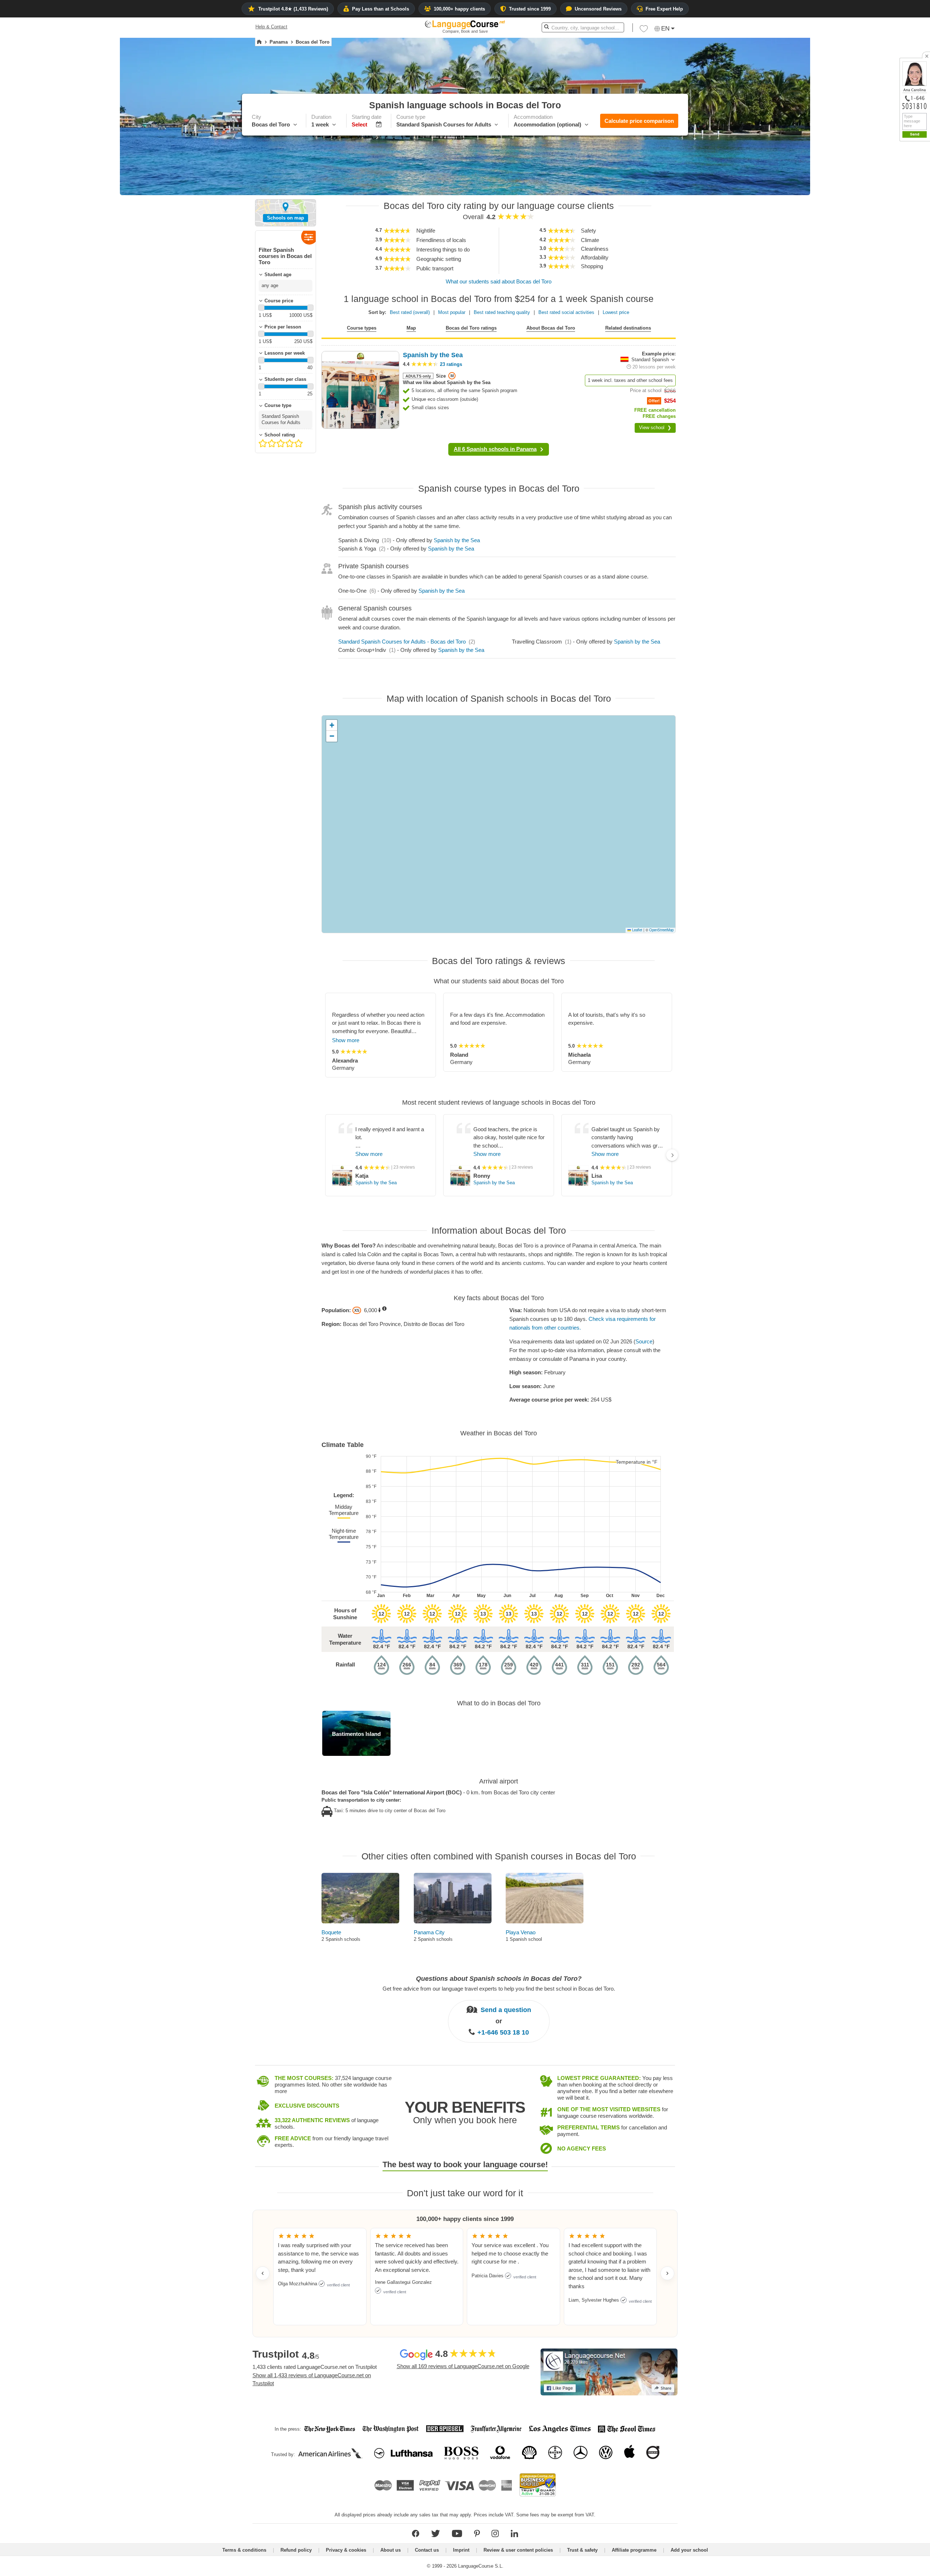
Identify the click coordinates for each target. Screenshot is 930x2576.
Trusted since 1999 (530, 9)
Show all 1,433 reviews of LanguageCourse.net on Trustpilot (312, 2379)
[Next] (672, 1155)
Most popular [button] (452, 312)
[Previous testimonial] (263, 2273)
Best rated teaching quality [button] (502, 312)
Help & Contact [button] (271, 27)
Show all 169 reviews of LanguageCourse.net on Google (463, 2366)
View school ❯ (655, 428)
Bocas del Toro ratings (471, 328)
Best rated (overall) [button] (410, 312)
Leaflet (637, 930)
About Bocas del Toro (551, 328)
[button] (644, 31)
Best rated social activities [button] (566, 312)
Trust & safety (582, 2550)
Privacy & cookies (346, 2550)
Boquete (331, 1932)
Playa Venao (521, 1932)
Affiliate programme (634, 2550)
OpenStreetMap (661, 930)
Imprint (461, 2550)
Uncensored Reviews (598, 9)
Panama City (429, 1932)
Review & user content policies (518, 2550)
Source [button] (644, 1341)
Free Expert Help (664, 9)
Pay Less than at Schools (381, 9)
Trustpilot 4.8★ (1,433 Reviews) (293, 9)
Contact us (427, 2550)
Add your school (689, 2550)
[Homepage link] (259, 42)
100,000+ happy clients (459, 9)
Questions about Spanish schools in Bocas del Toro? (499, 1979)
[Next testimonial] (667, 2273)
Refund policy (296, 2550)
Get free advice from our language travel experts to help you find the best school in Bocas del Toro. (499, 1988)
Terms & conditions (244, 2550)
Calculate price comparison (639, 121)
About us (391, 2550)
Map (411, 328)
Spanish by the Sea (457, 540)
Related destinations (628, 328)
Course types (362, 328)
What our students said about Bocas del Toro (499, 281)
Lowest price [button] (616, 312)
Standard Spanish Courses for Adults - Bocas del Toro (402, 642)
